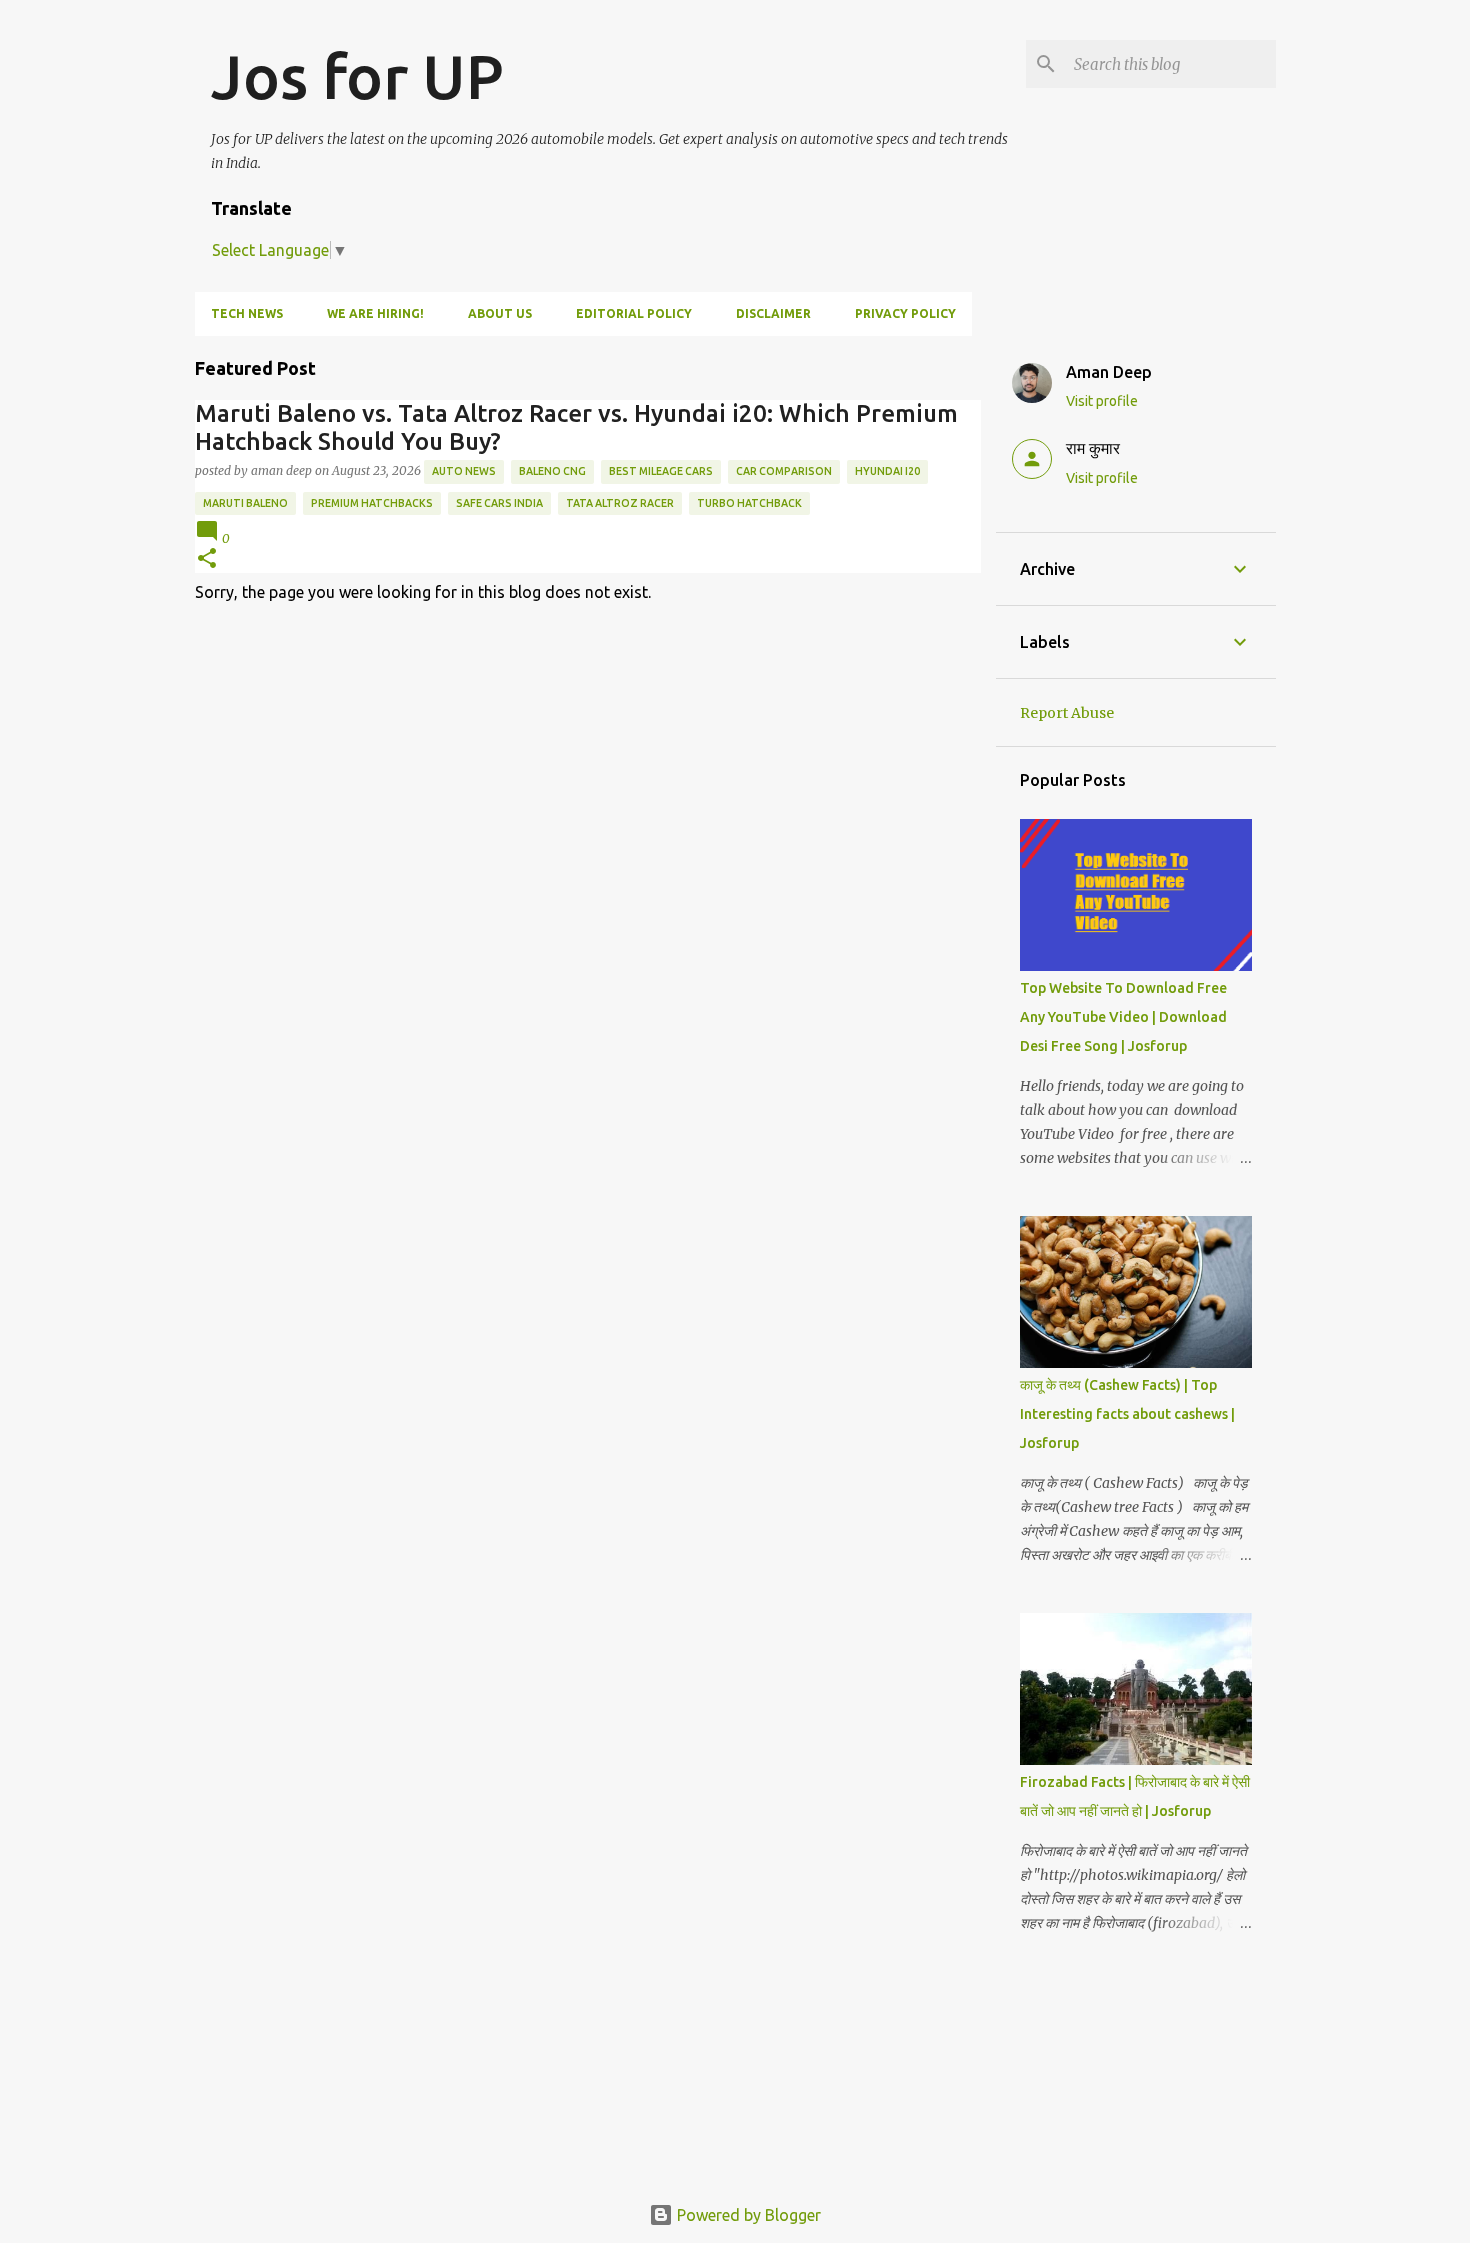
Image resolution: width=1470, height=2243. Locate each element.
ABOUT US (500, 313)
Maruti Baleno (245, 503)
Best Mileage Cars (661, 471)
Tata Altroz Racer (620, 503)
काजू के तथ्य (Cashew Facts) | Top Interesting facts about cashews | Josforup (1127, 1414)
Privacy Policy (905, 313)
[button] (207, 559)
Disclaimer (773, 313)
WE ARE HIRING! (375, 313)
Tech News (247, 313)
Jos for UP (357, 76)
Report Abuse (1067, 713)
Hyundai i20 (887, 471)
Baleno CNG (552, 471)
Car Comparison (784, 471)
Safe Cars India (499, 503)
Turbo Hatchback (749, 503)
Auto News (464, 471)
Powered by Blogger (747, 2215)
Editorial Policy (634, 313)
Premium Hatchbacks (372, 503)
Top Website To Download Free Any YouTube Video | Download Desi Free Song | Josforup (1123, 1017)
